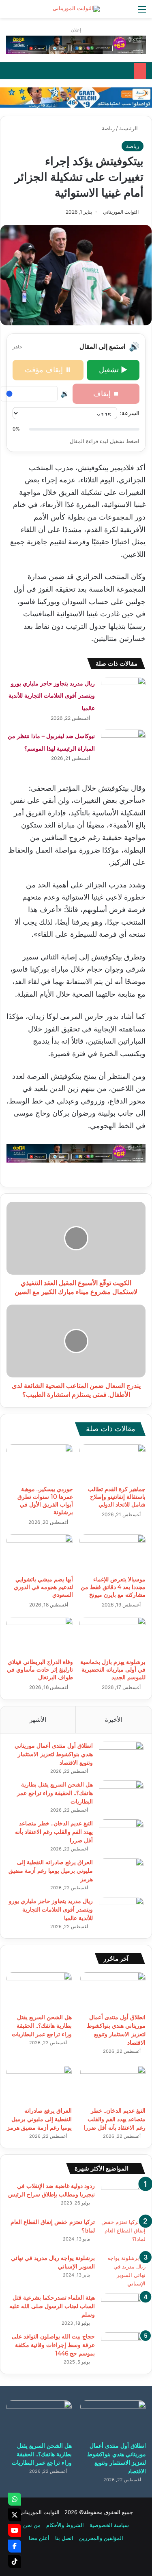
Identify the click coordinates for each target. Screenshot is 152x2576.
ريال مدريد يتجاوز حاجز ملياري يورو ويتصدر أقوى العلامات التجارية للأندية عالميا (52, 696)
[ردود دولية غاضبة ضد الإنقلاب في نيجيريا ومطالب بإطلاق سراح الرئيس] (123, 2197)
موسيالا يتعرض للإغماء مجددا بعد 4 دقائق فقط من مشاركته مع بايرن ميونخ (113, 1587)
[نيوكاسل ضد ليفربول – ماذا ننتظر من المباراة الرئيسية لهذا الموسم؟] (123, 745)
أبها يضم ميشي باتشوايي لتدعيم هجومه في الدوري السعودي (43, 1587)
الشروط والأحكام (65, 2525)
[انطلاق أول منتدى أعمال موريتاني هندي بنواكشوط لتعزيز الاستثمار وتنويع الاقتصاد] (121, 1757)
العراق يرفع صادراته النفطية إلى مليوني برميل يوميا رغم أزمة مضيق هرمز (51, 1871)
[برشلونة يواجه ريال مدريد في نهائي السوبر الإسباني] (123, 2271)
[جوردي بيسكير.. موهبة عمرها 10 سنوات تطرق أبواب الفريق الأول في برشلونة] (40, 1463)
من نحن (32, 2525)
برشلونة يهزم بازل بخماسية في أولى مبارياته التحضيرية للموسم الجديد (113, 1670)
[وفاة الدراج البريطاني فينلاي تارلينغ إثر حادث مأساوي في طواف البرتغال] (40, 1636)
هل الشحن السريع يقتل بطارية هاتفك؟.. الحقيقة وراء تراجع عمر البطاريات (55, 1793)
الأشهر (38, 1720)
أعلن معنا (39, 2538)
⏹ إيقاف (106, 394)
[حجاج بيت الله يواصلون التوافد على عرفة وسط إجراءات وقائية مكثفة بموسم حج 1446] (123, 2348)
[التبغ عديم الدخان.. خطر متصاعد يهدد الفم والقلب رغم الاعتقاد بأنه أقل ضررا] (121, 1834)
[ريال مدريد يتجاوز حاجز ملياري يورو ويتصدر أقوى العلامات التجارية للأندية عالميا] (123, 692)
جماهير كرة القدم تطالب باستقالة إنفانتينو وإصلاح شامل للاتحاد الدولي (117, 1497)
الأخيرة (114, 1720)
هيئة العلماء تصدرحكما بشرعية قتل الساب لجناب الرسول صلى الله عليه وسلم (52, 2306)
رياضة (108, 128)
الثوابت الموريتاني (121, 212)
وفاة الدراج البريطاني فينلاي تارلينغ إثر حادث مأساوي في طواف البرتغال (40, 1670)
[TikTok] (15, 2561)
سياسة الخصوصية (109, 2525)
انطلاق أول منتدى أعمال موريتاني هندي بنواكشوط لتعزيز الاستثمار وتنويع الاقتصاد (54, 1754)
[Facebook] (15, 2546)
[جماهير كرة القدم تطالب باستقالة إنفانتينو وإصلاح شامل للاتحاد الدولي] (113, 1463)
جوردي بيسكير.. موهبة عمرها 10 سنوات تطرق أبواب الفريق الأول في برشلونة (45, 1501)
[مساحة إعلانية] (76, 97)
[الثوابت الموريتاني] (76, 9)
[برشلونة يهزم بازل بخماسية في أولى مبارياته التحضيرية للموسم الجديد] (113, 1636)
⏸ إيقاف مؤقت (48, 370)
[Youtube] (15, 2530)
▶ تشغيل (113, 370)
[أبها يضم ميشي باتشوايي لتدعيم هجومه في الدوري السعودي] (40, 1553)
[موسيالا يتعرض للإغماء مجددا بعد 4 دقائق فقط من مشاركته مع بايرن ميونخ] (113, 1553)
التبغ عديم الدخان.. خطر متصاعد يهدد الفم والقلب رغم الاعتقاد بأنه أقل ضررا (54, 1832)
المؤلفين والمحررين (101, 2538)
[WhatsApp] (15, 2499)
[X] (15, 2515)
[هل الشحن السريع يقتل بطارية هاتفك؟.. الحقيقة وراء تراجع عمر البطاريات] (121, 1796)
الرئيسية (129, 128)
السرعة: (130, 413)
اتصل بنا (64, 2538)
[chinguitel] (76, 45)
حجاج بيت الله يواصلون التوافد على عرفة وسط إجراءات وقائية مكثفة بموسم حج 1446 (53, 2345)
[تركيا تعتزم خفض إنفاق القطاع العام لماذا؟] (123, 2233)
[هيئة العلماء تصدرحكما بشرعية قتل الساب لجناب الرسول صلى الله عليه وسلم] (123, 2309)
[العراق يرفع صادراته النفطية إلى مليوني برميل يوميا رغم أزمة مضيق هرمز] (121, 1873)
